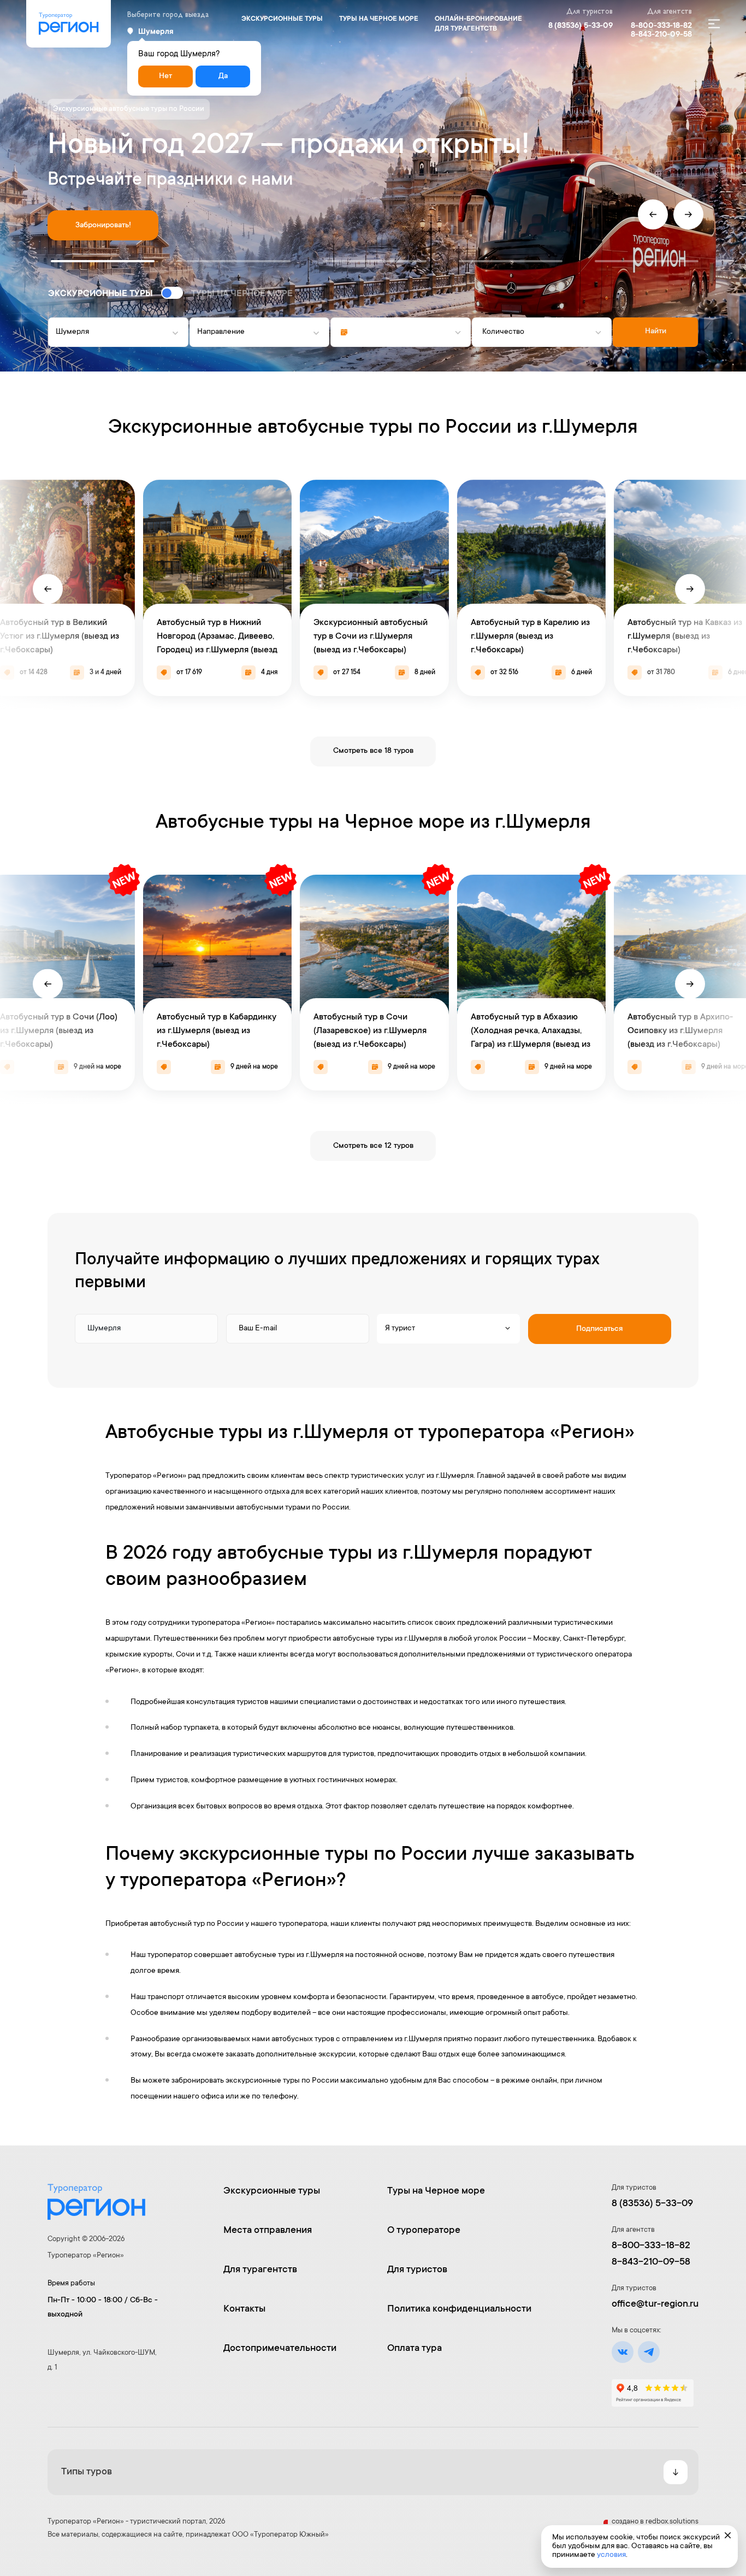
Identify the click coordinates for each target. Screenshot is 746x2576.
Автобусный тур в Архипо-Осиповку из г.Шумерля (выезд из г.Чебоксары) (680, 1031)
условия (611, 2555)
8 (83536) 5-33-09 (581, 26)
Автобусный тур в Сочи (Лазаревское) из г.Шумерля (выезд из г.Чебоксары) (370, 1031)
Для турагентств (260, 2270)
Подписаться (599, 1329)
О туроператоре (424, 2231)
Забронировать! (103, 226)
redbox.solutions (672, 2522)
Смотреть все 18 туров (373, 751)
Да (223, 76)
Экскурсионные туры (282, 19)
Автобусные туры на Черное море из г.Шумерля (373, 823)
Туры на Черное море (379, 19)
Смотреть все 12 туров (373, 1146)
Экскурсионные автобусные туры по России (129, 109)
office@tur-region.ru (655, 2304)
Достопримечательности (280, 2349)
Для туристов (417, 2270)
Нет (165, 76)
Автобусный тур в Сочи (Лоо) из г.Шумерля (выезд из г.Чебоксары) (59, 1031)
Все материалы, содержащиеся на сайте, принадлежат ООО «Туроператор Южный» (188, 2535)
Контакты (244, 2309)
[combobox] (118, 332)
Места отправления (268, 2231)
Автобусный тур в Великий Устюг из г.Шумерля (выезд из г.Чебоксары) (60, 636)
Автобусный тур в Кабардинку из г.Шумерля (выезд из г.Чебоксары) (217, 1031)
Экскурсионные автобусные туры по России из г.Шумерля (373, 428)
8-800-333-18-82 (661, 26)
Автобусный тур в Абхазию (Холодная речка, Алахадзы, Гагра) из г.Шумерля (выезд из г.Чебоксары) (531, 1038)
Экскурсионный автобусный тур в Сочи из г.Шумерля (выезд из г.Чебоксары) (371, 636)
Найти (656, 332)
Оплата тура (415, 2349)
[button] (103, 261)
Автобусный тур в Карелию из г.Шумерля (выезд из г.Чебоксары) (530, 636)
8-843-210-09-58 (661, 35)
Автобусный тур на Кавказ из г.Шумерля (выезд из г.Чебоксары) (685, 636)
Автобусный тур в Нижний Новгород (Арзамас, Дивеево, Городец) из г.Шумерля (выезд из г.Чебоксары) (217, 644)
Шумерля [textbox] (72, 332)
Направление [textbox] (221, 332)
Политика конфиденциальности (459, 2309)
